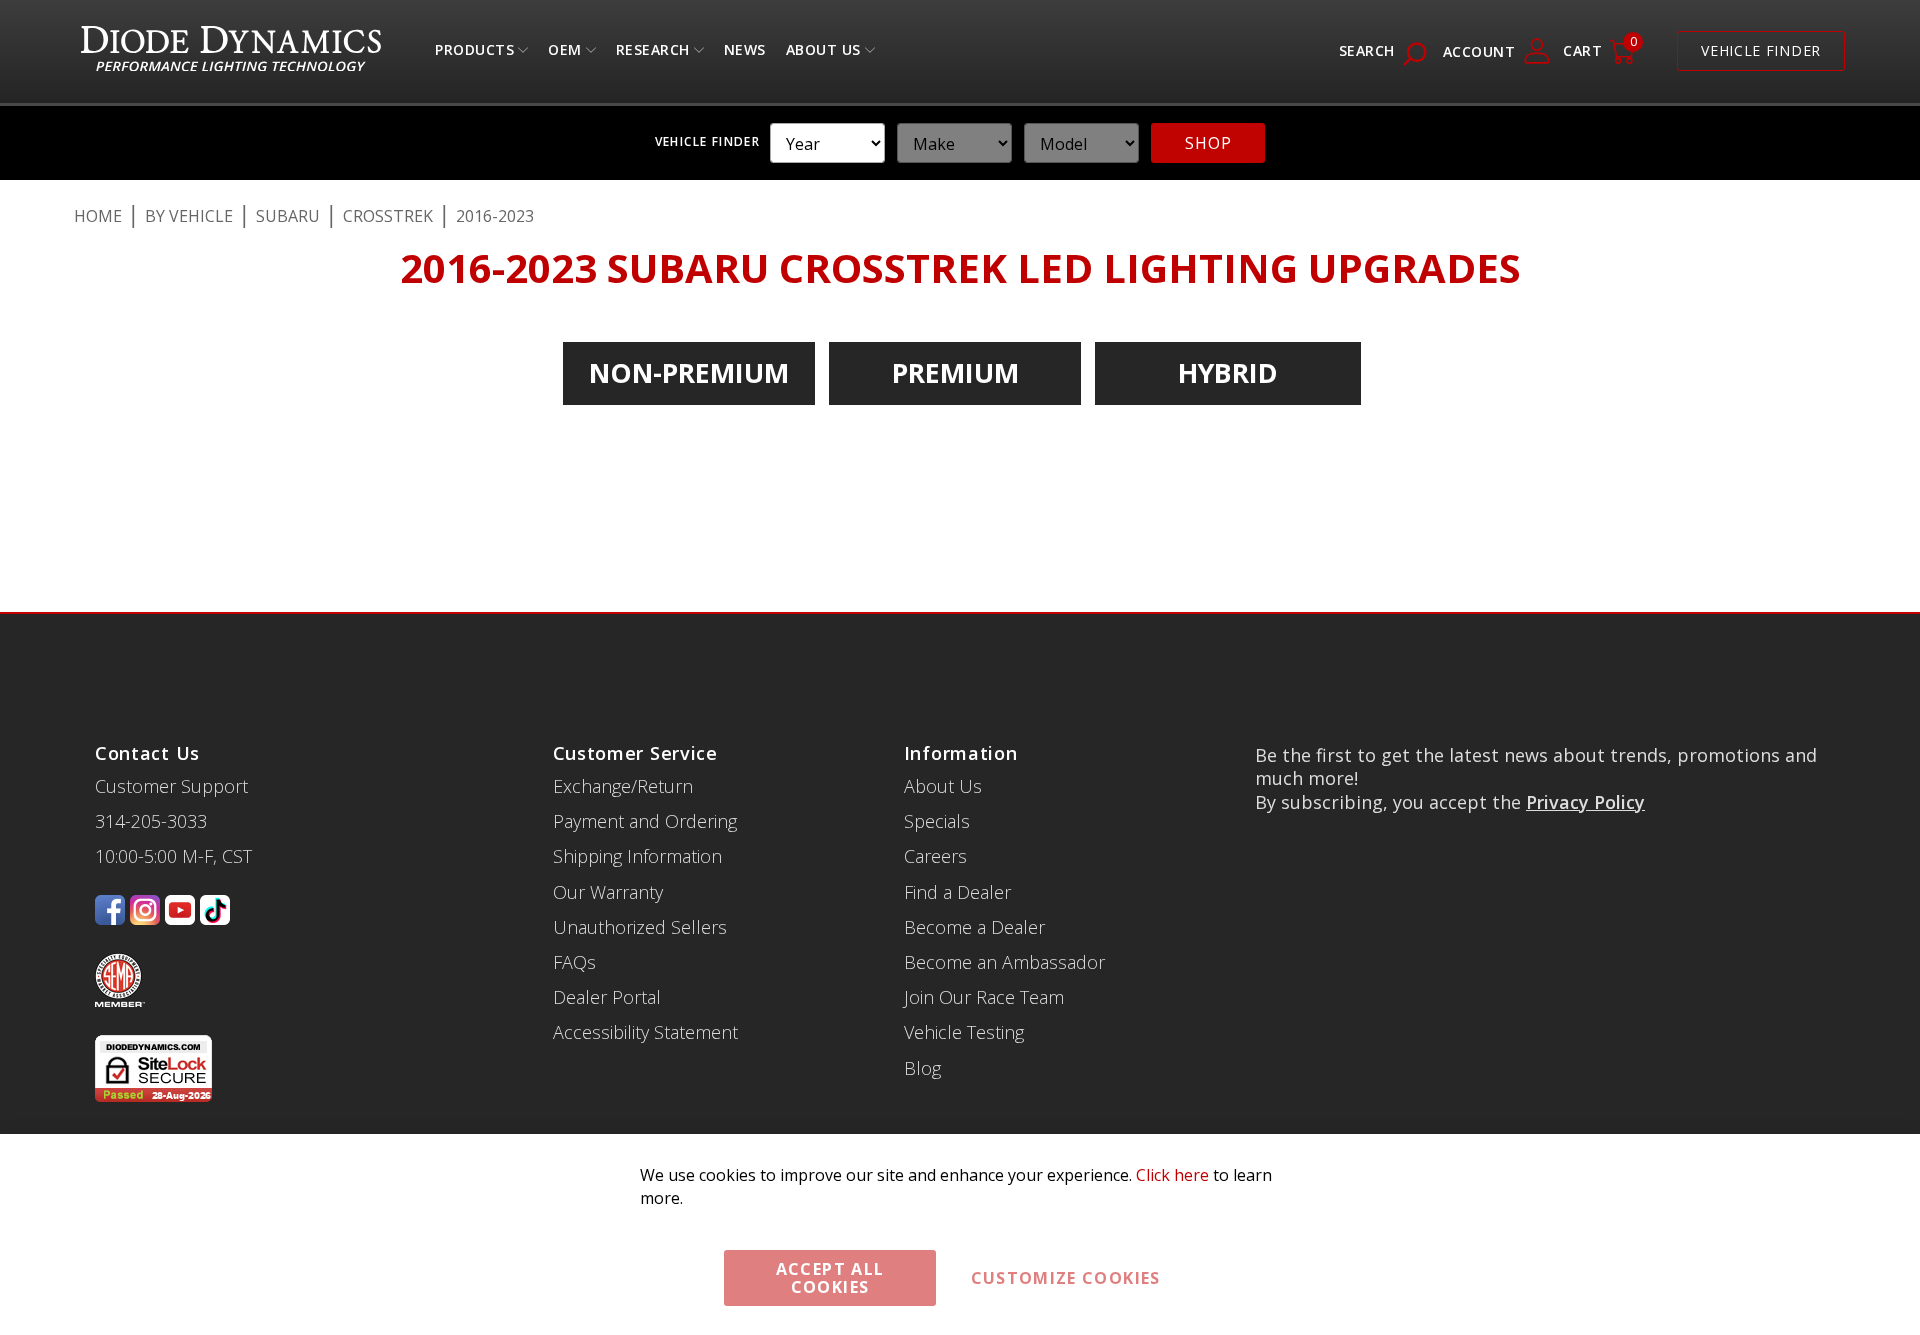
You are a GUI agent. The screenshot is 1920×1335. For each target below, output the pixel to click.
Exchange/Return (623, 786)
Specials (937, 821)
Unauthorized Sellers (640, 927)
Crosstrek (388, 216)
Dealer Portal (607, 997)
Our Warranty (608, 892)
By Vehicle (189, 216)
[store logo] (231, 51)
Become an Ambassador (1004, 962)
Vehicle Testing (964, 1032)
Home (98, 216)
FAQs (574, 962)
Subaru (288, 216)
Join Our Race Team (984, 997)
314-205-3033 (151, 821)
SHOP (1208, 143)
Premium (955, 372)
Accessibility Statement (645, 1032)
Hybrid (1228, 372)
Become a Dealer (974, 927)
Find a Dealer (957, 892)
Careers (935, 856)
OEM (565, 54)
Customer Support (171, 786)
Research (653, 54)
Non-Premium (689, 372)
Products (474, 54)
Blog (922, 1068)
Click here (1172, 1175)
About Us (823, 54)
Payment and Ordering (645, 821)
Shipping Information (637, 856)
